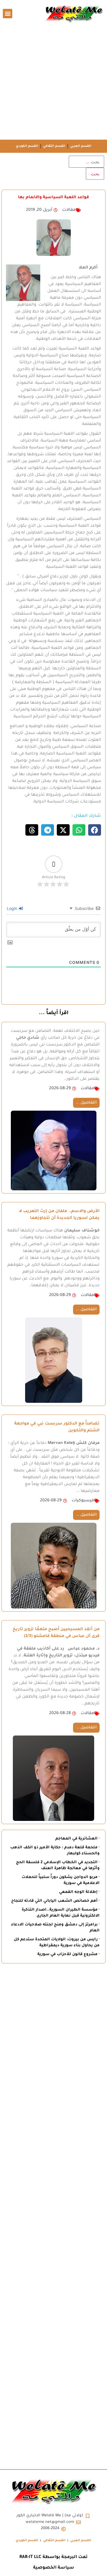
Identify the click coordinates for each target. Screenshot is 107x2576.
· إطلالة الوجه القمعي (79, 1892)
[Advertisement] (53, 83)
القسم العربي (81, 146)
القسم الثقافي (54, 146)
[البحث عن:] (86, 162)
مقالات (69, 210)
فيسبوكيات (83, 1501)
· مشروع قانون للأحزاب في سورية (68, 1954)
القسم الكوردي (27, 146)
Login (13, 908)
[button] (8, 14)
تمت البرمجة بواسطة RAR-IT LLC (53, 2557)
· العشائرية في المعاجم (77, 1839)
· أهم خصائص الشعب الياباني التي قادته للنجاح (55, 1901)
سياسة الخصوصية (54, 2568)
